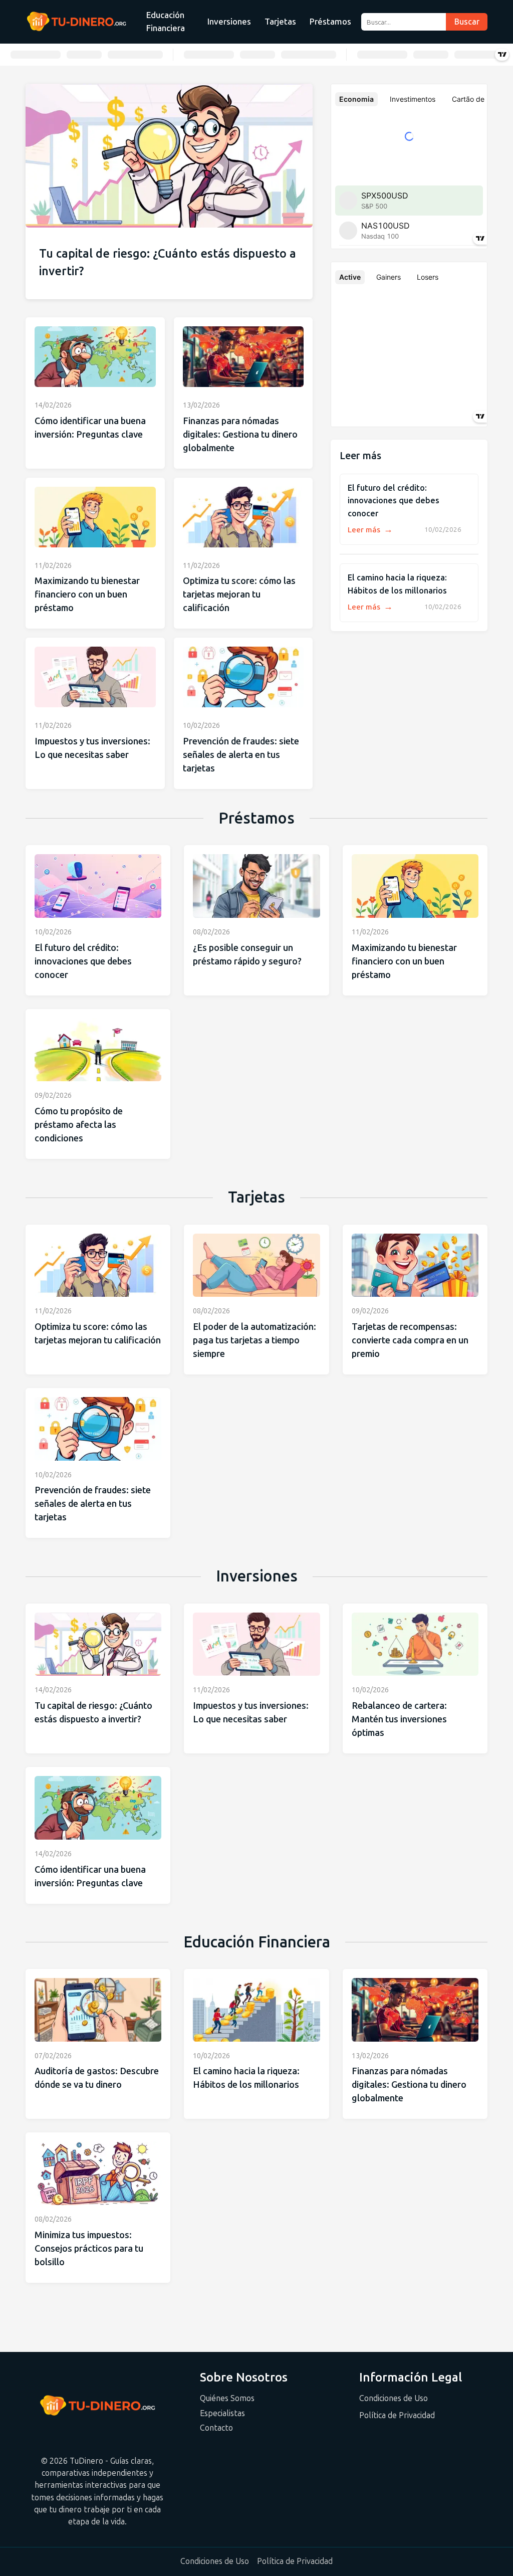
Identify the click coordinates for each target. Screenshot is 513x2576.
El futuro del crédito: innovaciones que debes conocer (394, 501)
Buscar (467, 22)
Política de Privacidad (397, 2415)
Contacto (216, 2428)
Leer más (370, 530)
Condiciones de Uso (394, 2398)
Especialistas (222, 2413)
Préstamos (330, 22)
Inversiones (229, 22)
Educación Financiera (166, 22)
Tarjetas (280, 22)
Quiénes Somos (227, 2398)
